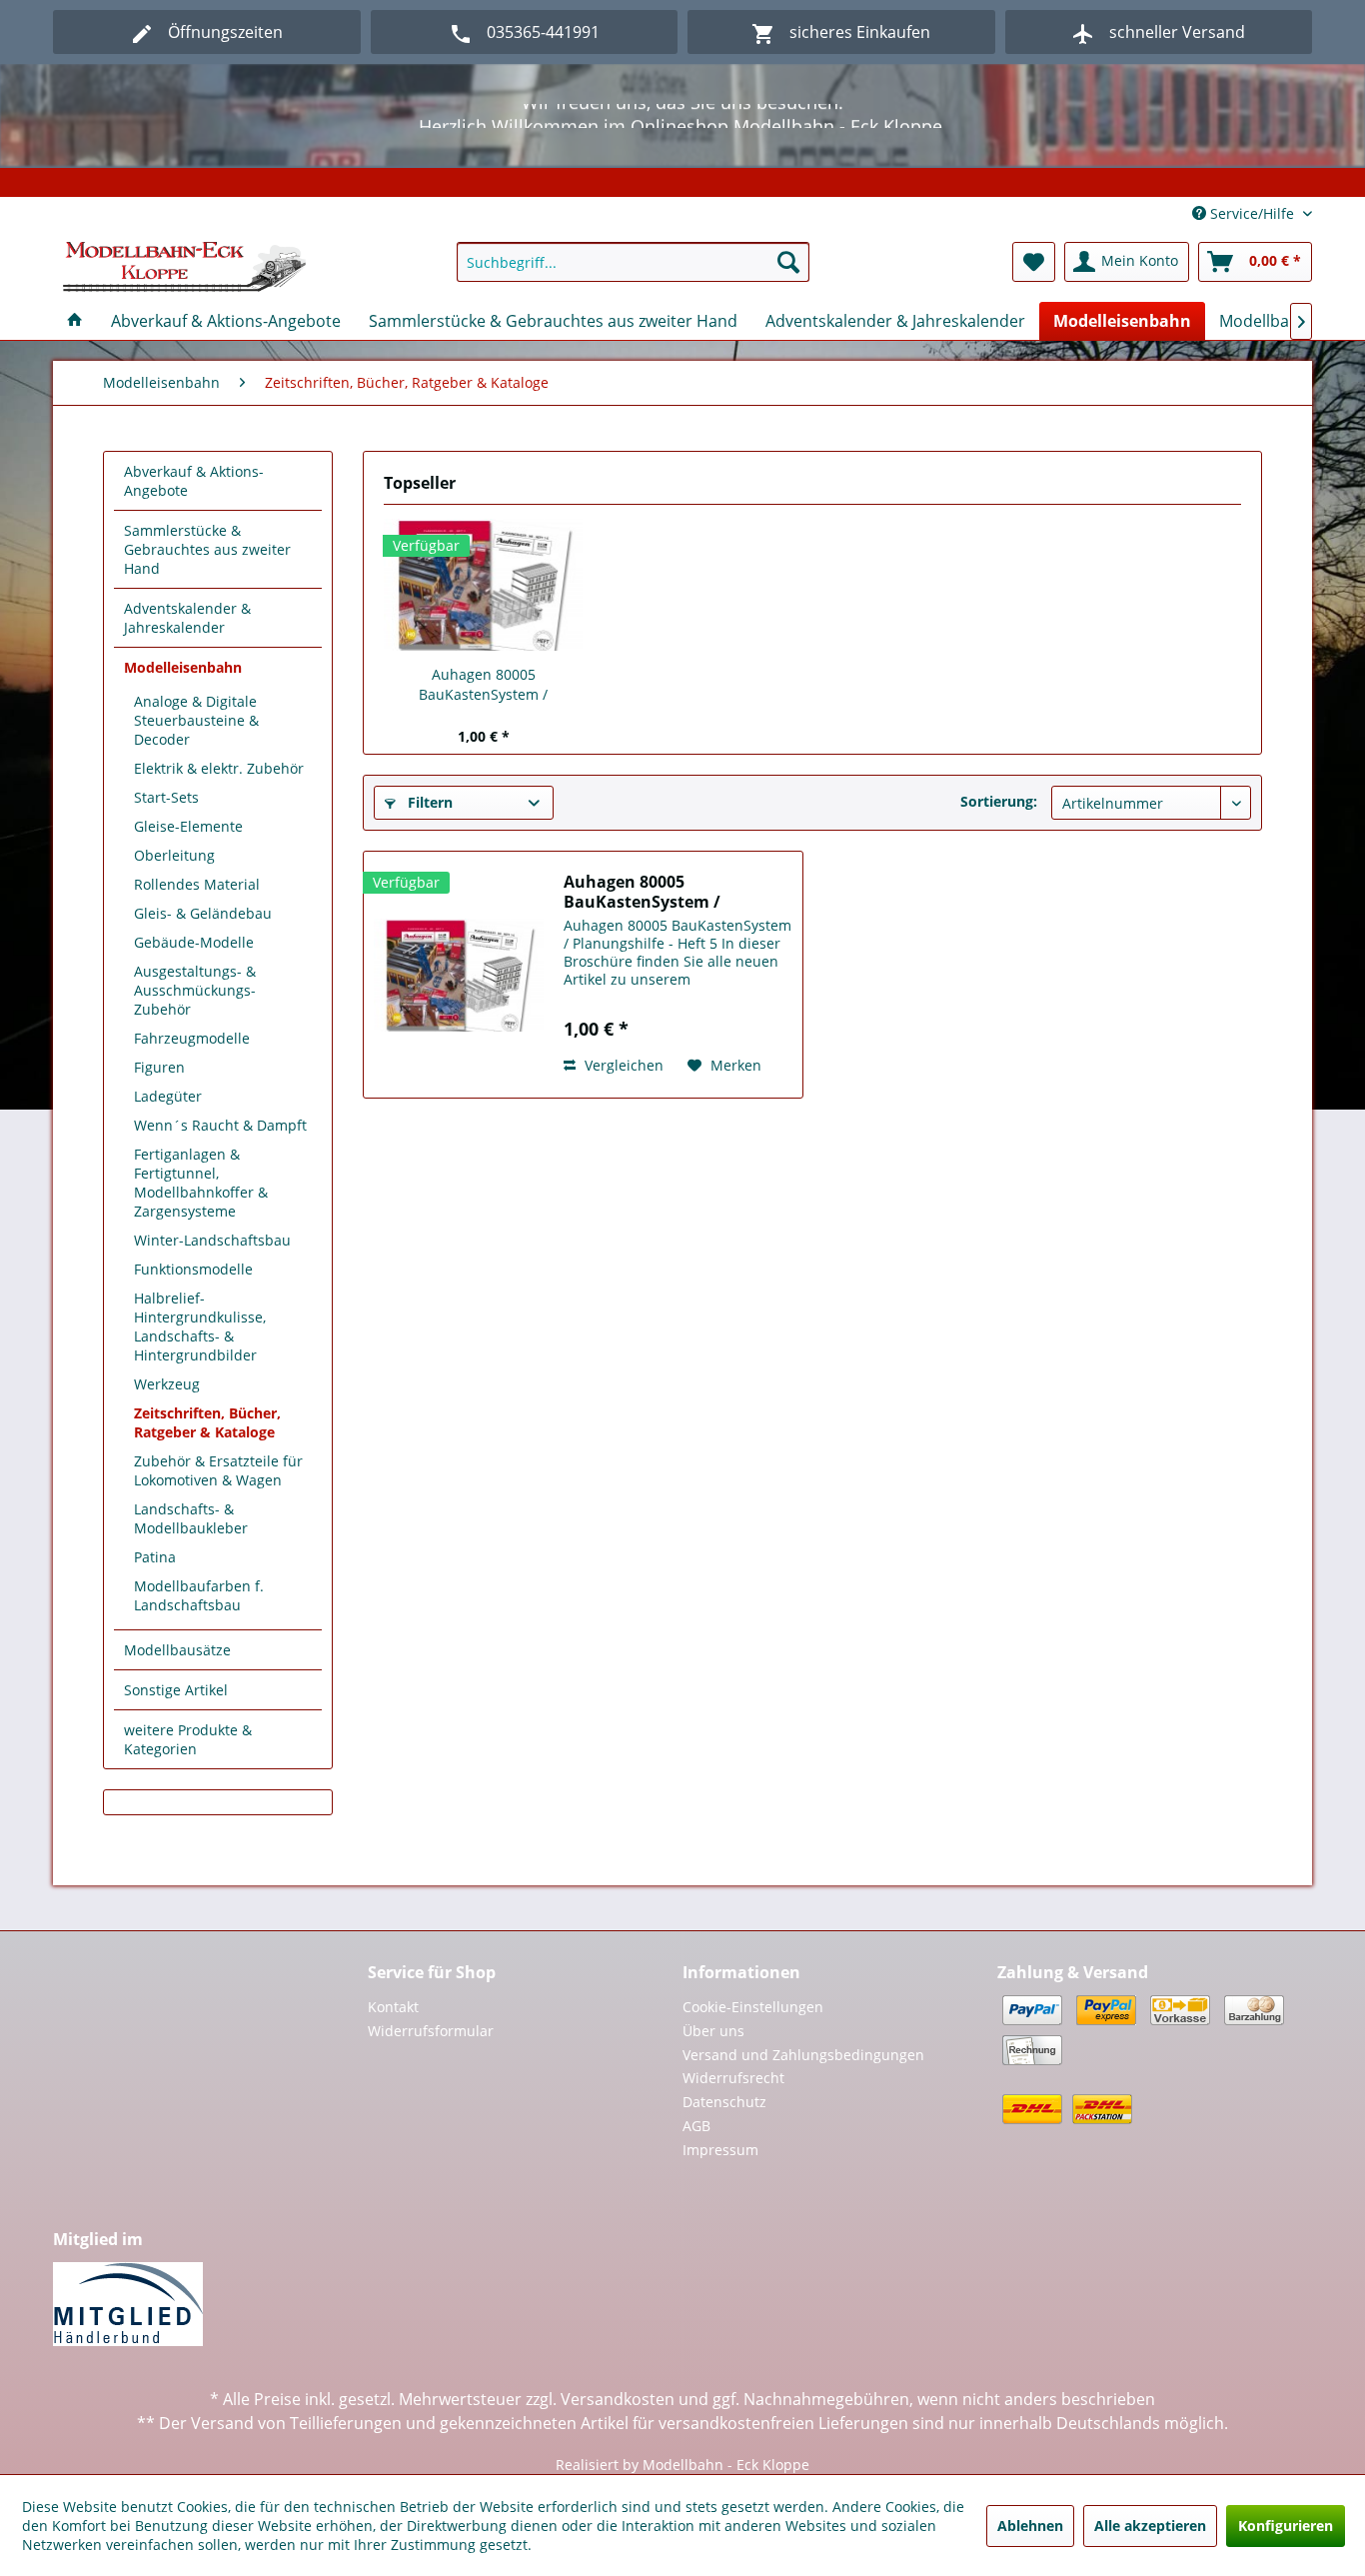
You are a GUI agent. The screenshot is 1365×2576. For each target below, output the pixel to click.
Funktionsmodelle (193, 1269)
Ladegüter (168, 1096)
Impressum (720, 2150)
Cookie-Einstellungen (753, 2007)
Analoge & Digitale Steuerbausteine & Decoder (196, 720)
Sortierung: (999, 801)
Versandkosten (618, 2399)
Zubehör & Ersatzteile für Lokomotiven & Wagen (218, 1470)
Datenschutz (724, 2102)
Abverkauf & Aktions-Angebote (194, 481)
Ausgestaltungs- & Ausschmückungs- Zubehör (195, 990)
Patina (155, 1557)
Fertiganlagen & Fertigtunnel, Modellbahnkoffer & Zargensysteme (201, 1183)
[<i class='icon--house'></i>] (75, 321)
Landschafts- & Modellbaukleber (191, 1518)
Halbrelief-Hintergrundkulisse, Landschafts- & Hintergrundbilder (200, 1326)
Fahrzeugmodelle (192, 1038)
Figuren (159, 1067)
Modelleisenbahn (183, 667)
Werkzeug (167, 1384)
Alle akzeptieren (1150, 2526)
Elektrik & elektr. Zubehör (219, 768)
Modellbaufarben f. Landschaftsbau (199, 1595)
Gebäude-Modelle (194, 942)
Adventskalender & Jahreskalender (187, 618)
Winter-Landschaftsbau (212, 1240)
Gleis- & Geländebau (203, 913)
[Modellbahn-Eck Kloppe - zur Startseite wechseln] (184, 267)
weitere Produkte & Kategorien (188, 1739)
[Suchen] (788, 262)
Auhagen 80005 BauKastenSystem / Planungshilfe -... (483, 685)
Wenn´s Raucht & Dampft (220, 1125)
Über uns (713, 2031)
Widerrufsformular (431, 2031)
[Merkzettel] (1034, 262)
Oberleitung (174, 855)
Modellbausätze (177, 1650)
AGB (696, 2126)
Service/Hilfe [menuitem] (1252, 213)
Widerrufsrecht (733, 2078)
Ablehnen (1030, 2526)
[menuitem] (633, 262)
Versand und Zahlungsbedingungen (803, 2055)
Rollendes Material (197, 884)
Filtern (428, 802)
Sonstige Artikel (176, 1690)
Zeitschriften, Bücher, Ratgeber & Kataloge (207, 1422)
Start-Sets (166, 797)
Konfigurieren (1286, 2526)
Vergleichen (622, 1065)
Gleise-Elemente (188, 826)
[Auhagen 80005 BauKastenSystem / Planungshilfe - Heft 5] (484, 585)
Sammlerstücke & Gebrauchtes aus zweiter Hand (207, 549)
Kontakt (393, 2007)
